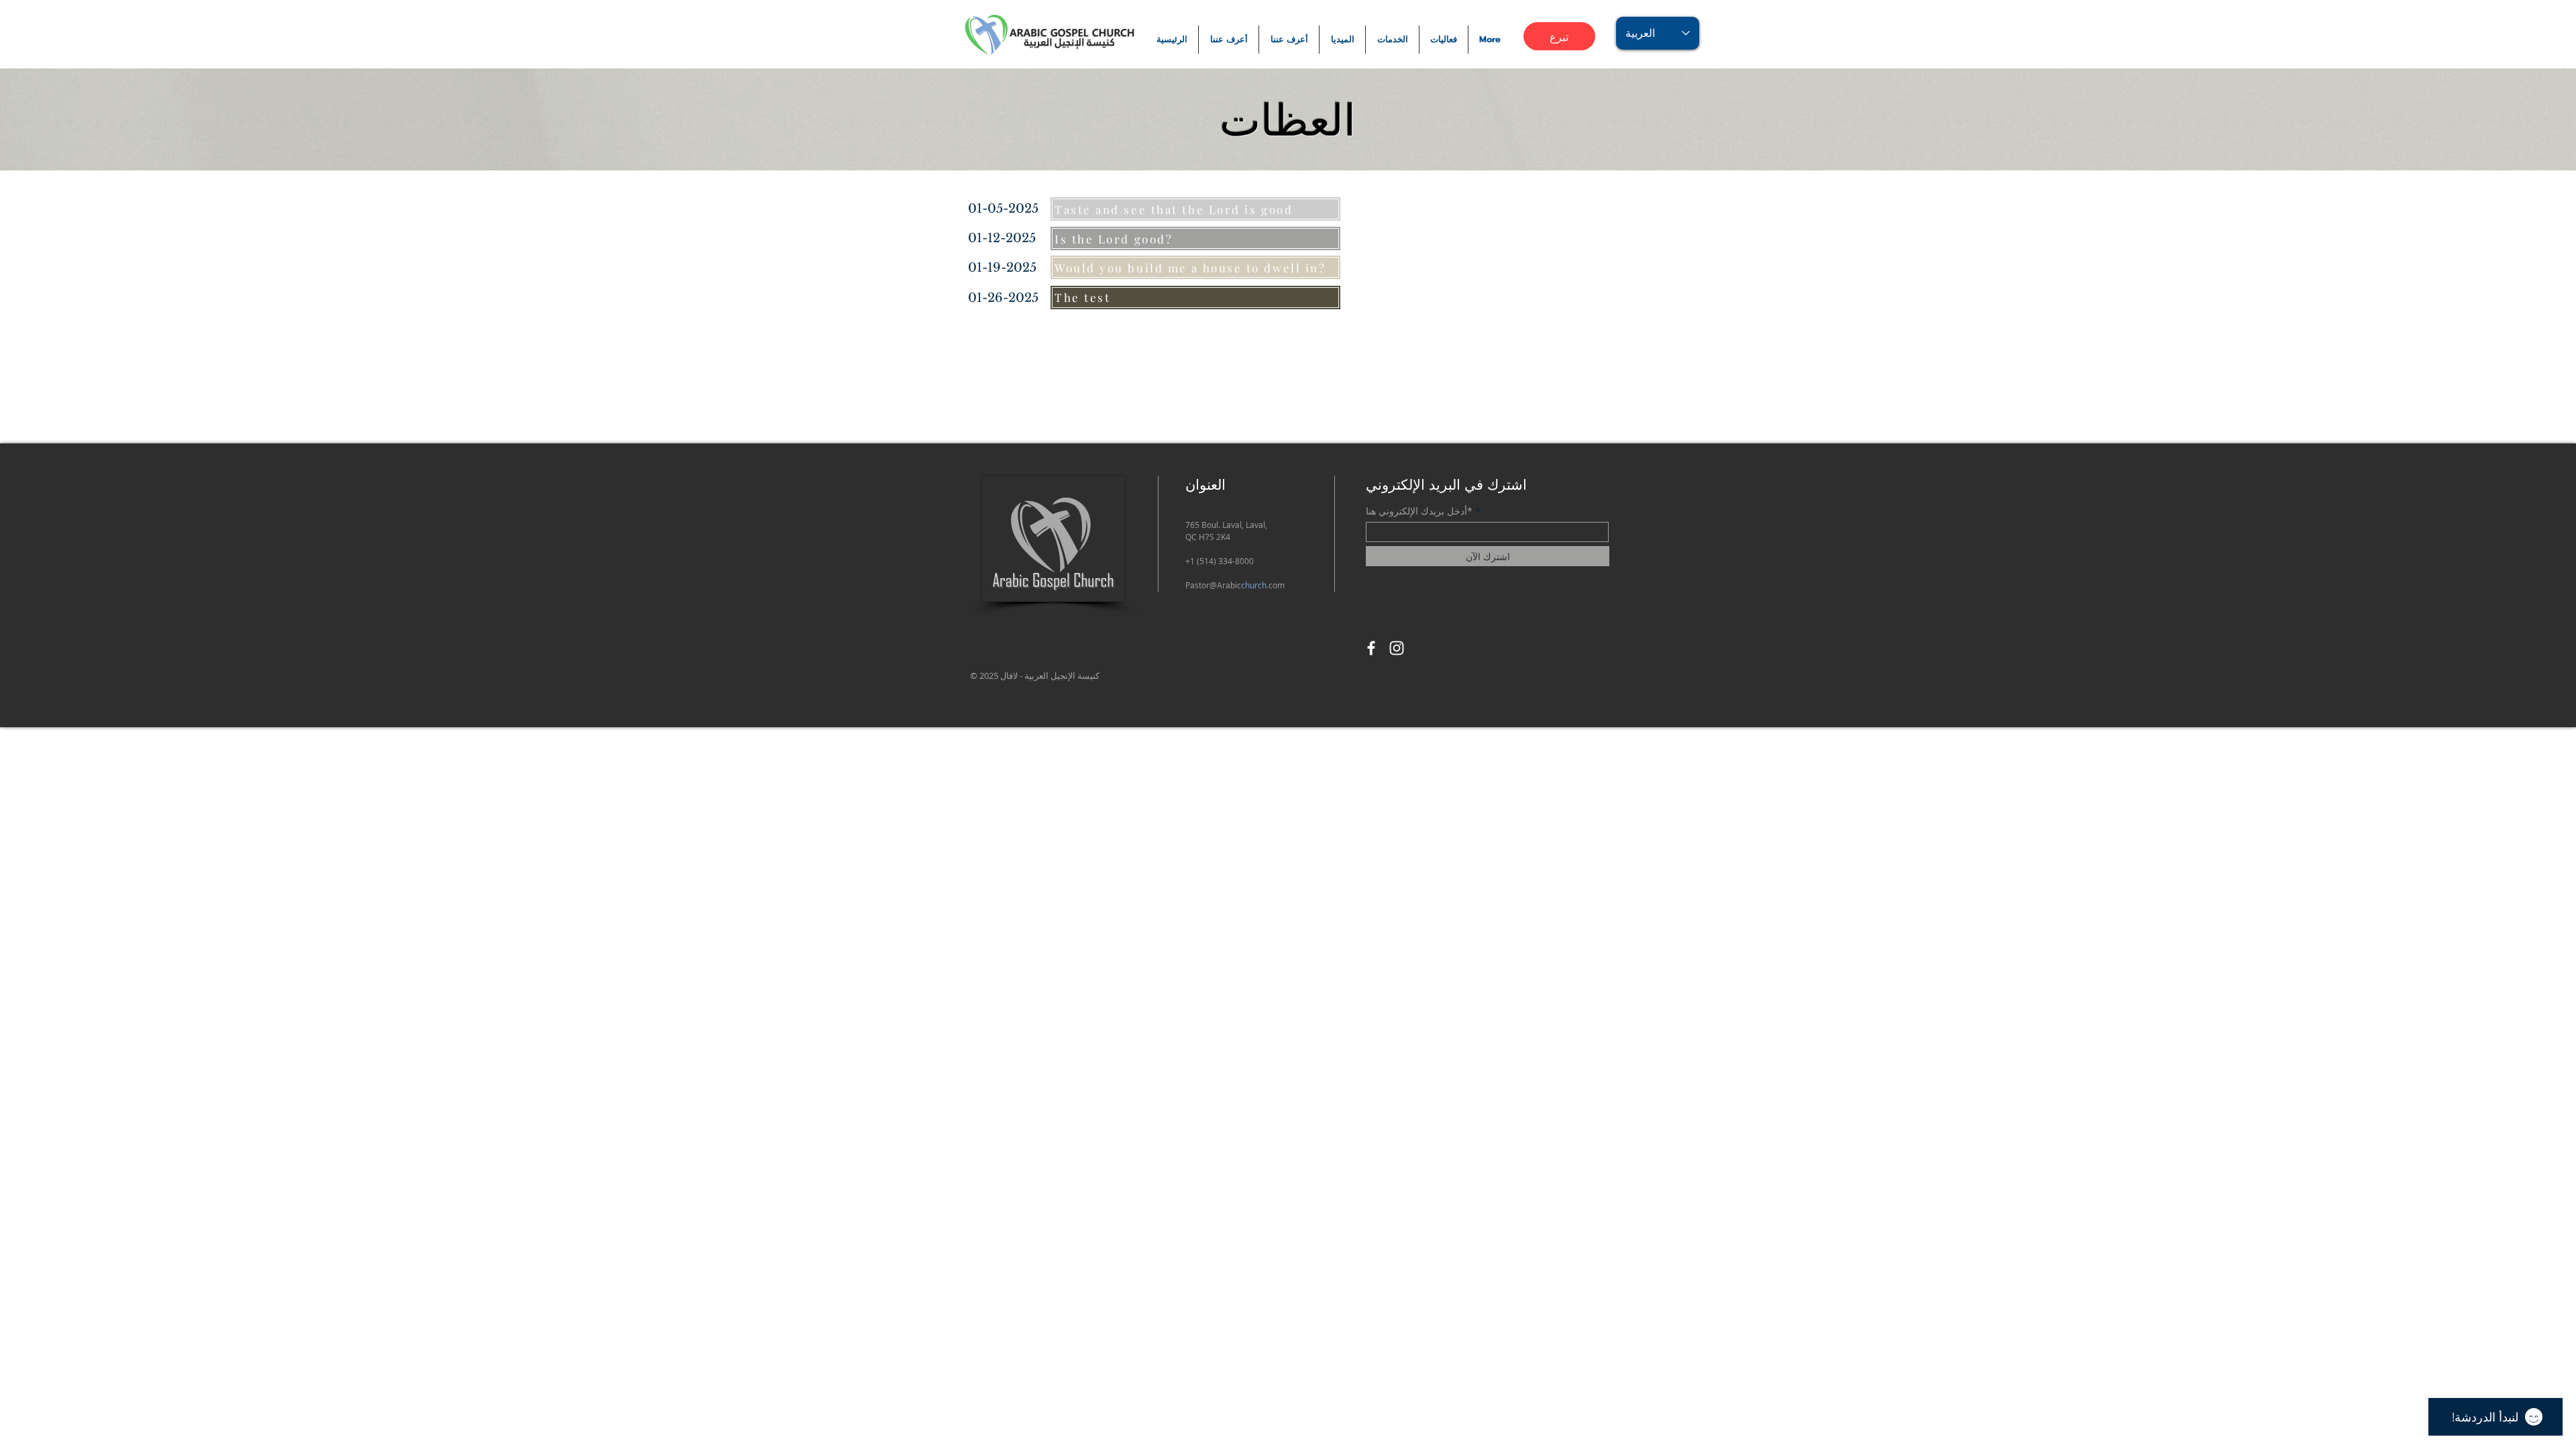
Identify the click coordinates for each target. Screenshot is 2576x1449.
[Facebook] (1371, 648)
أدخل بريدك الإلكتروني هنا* (1419, 511)
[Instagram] (1397, 648)
